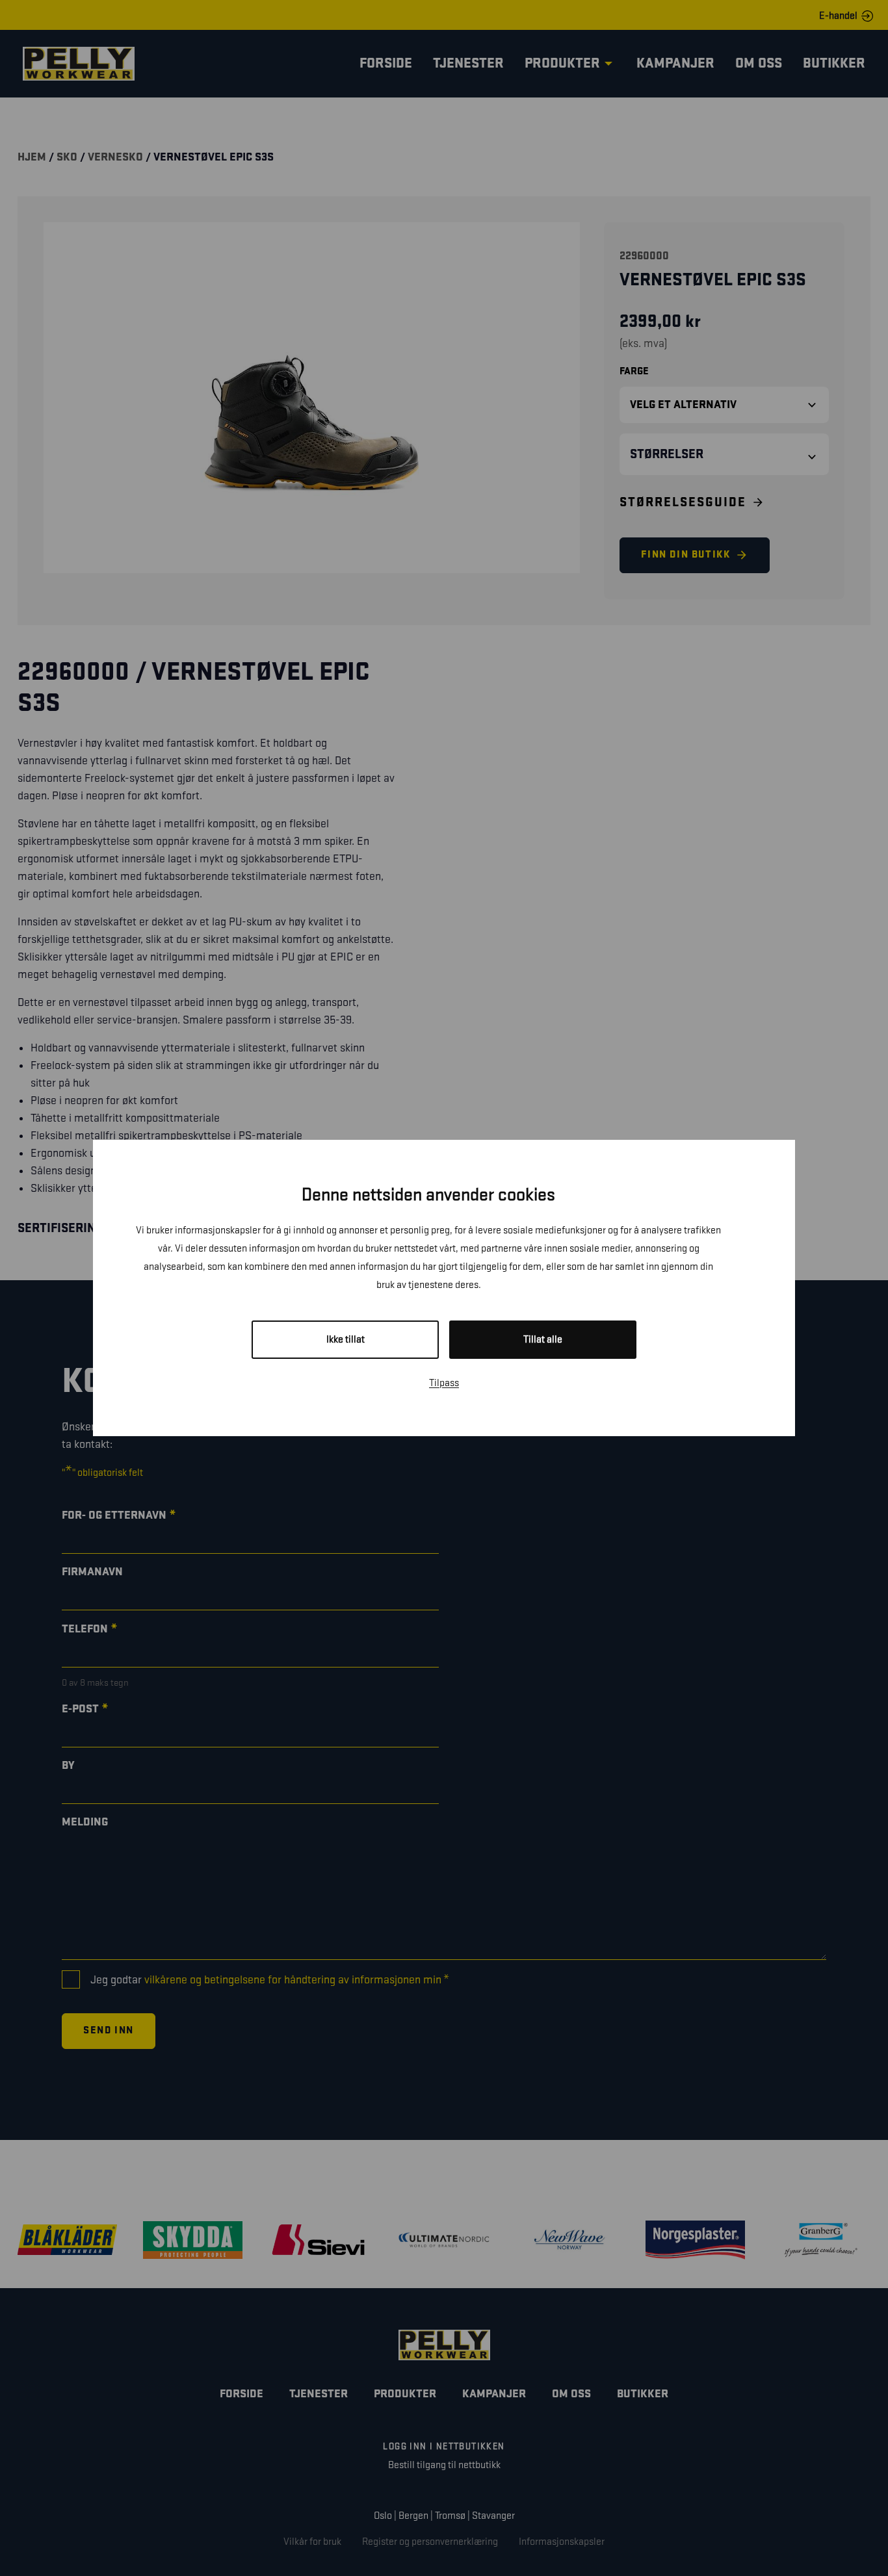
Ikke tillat (346, 1340)
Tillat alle (543, 1340)
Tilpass (444, 1383)
